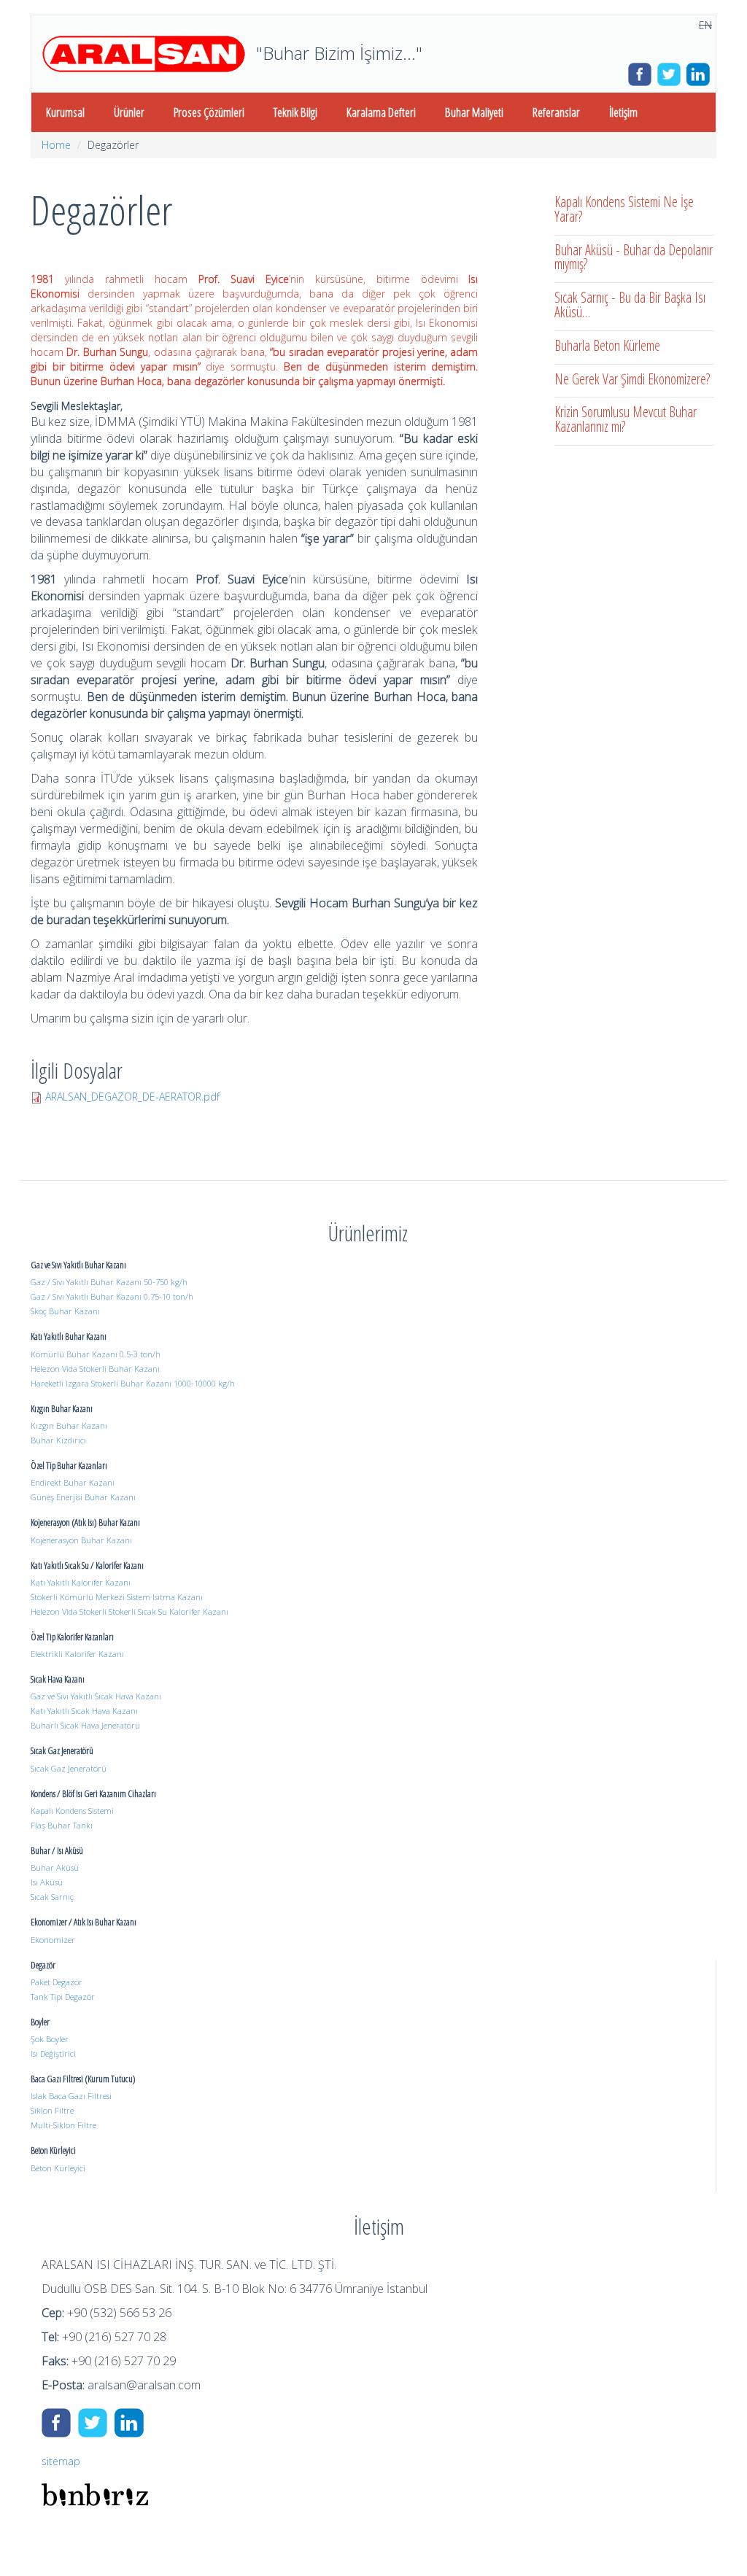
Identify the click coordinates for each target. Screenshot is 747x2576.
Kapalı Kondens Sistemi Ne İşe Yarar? (624, 209)
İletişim (623, 112)
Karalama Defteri (381, 112)
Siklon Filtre (52, 2110)
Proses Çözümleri (209, 112)
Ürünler (129, 112)
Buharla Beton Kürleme (607, 345)
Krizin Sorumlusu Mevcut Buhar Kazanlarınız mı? (626, 419)
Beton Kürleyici (58, 2168)
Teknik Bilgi (295, 112)
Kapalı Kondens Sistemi (72, 1811)
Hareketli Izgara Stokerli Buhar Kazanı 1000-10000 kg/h (133, 1383)
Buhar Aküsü (55, 1867)
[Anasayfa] (144, 54)
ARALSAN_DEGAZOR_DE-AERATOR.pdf (132, 1097)
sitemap (61, 2461)
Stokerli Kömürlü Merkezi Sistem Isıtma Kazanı (117, 1597)
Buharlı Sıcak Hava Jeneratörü (85, 1725)
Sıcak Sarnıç (52, 1897)
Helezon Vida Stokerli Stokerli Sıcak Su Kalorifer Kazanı (129, 1611)
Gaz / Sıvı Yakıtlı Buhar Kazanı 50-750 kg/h (109, 1282)
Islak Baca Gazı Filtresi (71, 2096)
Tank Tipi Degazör (63, 1997)
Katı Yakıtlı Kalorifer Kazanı (81, 1582)
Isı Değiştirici (53, 2053)
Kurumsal (65, 112)
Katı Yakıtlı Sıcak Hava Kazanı (84, 1711)
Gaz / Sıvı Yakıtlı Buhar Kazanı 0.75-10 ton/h (112, 1296)
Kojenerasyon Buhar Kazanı (81, 1540)
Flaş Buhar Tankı (62, 1825)
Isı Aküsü (47, 1882)
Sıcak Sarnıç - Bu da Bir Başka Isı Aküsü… (630, 304)
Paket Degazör (57, 1982)
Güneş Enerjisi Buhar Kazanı (83, 1497)
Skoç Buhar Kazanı (65, 1311)
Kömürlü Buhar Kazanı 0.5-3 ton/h (96, 1354)
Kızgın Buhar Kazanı (69, 1425)
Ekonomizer (53, 1940)
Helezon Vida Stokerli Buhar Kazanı (95, 1369)
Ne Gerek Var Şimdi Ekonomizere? (632, 379)
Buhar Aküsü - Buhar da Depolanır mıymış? (634, 257)
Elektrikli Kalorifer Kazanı (77, 1654)
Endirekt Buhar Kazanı (73, 1482)
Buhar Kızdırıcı (58, 1440)
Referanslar (556, 112)
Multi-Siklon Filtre (63, 2125)
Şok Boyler (50, 2039)
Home (56, 145)
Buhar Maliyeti (474, 112)
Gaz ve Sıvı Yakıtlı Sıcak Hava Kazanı (96, 1696)
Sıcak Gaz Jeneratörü (69, 1768)
